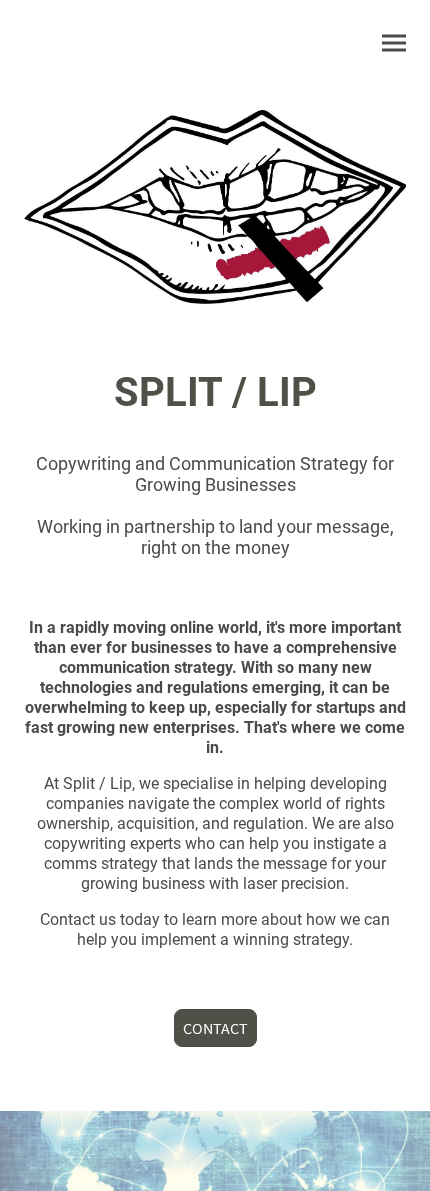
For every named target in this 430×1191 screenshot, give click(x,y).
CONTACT (215, 1028)
